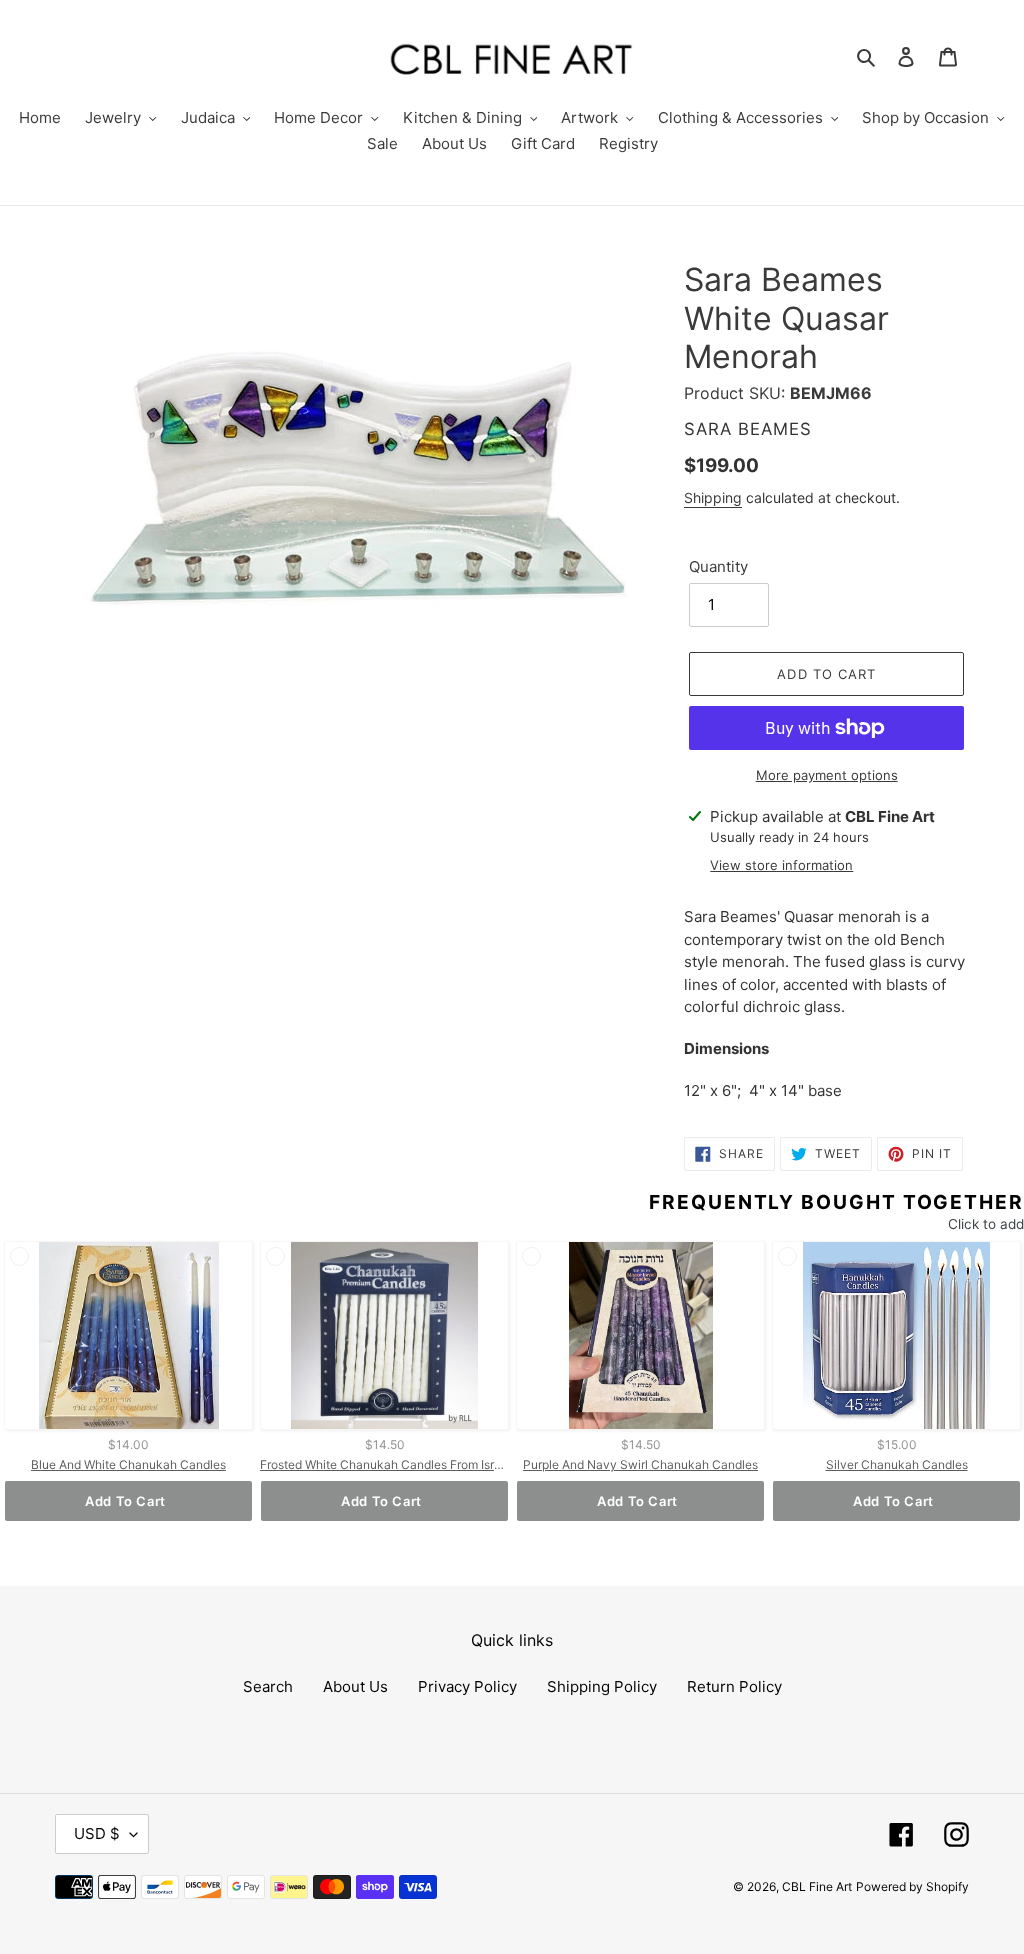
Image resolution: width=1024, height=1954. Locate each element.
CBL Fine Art (817, 1886)
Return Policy (734, 1686)
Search (268, 1686)
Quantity (718, 566)
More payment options (827, 775)
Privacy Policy (467, 1686)
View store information (781, 865)
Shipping (713, 497)
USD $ (97, 1833)
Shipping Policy (602, 1686)
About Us (355, 1686)
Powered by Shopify (912, 1886)
